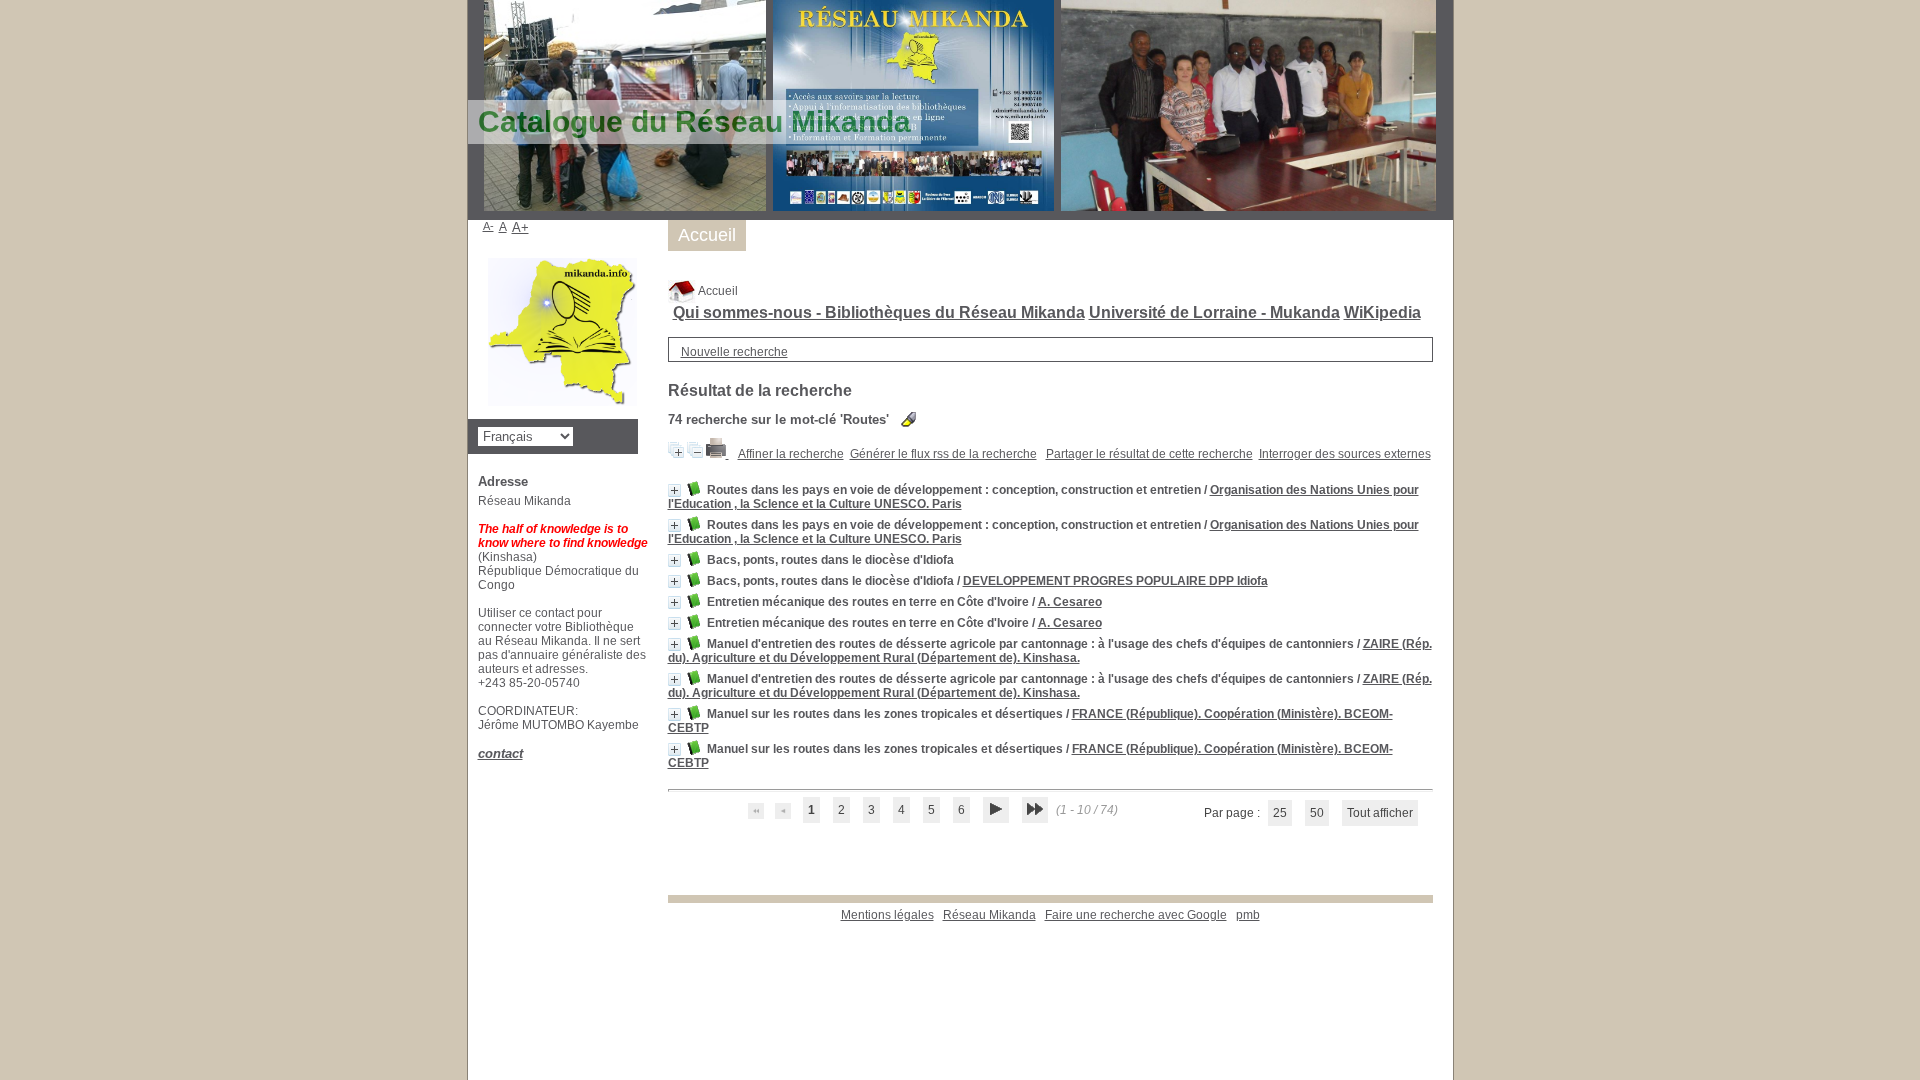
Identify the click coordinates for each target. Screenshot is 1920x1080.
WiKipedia (1382, 312)
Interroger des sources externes (1345, 454)
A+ (520, 227)
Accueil (717, 291)
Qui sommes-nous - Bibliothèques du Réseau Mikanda (879, 312)
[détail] (674, 490)
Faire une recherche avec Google (1136, 915)
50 (1317, 813)
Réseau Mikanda (989, 915)
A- (488, 226)
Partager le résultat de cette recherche (1149, 454)
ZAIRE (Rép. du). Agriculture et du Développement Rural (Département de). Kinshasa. (1050, 651)
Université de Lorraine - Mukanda (1214, 312)
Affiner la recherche (791, 454)
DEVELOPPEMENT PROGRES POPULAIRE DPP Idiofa (1115, 581)
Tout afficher (1380, 813)
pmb (1248, 915)
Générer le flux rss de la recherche (943, 454)
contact (500, 753)
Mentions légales (887, 915)
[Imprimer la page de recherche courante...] (717, 454)
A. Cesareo (1070, 602)
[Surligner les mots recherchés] (908, 419)
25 (1280, 813)
